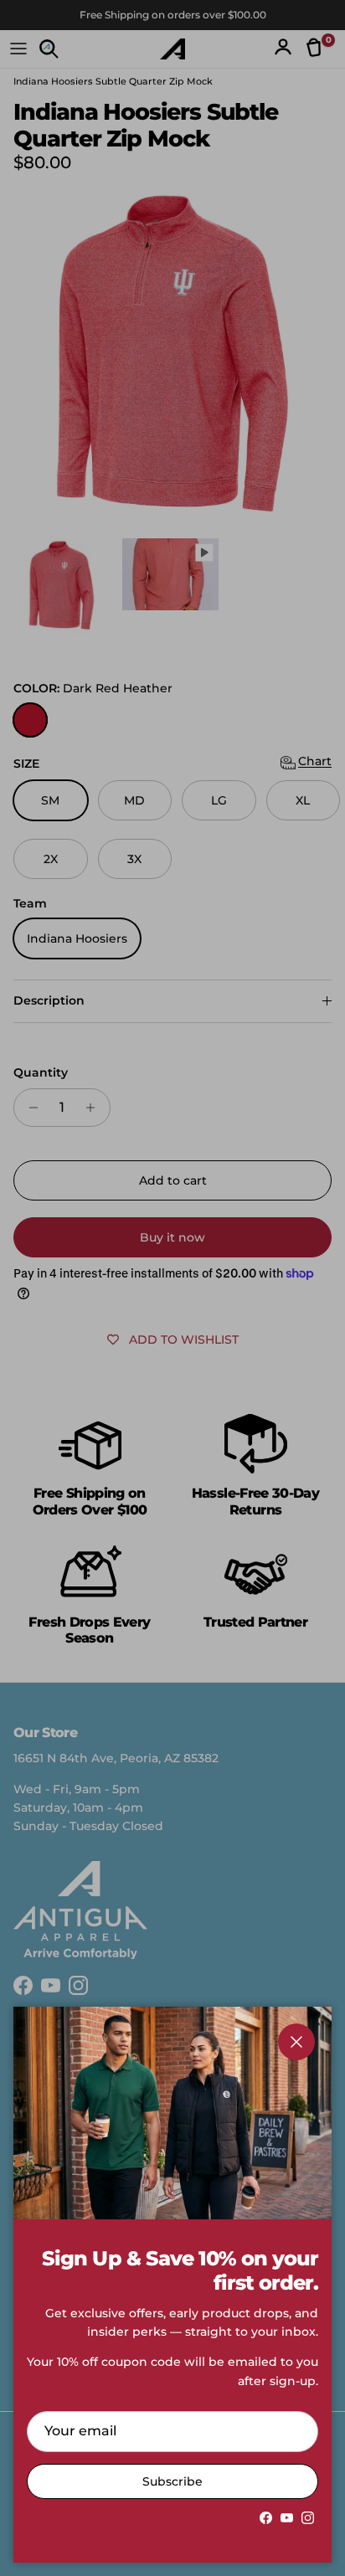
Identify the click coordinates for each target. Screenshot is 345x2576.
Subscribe (172, 2481)
